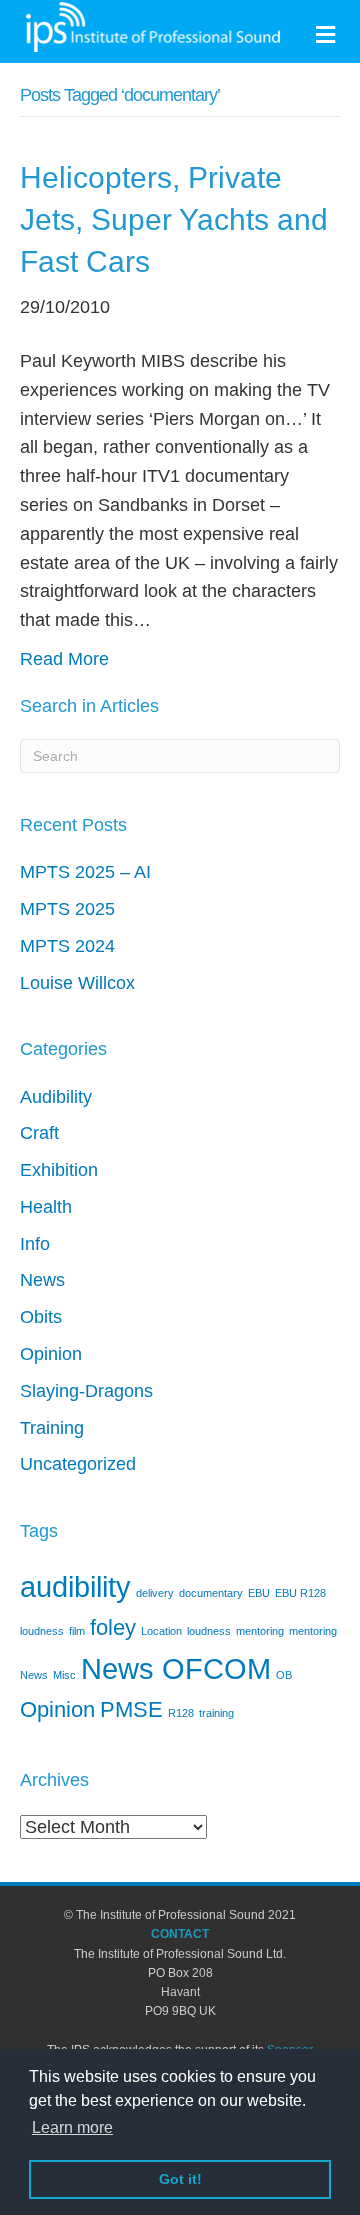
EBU (259, 1593)
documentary (211, 1593)
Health (46, 1207)
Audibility (56, 1097)
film (77, 1631)
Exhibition (59, 1170)
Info (35, 1244)
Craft (39, 1133)
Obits (41, 1317)
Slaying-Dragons (86, 1391)
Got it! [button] (180, 2179)
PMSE (131, 1709)
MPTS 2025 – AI (85, 872)
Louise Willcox (77, 983)
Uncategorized (78, 1464)
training (216, 1713)
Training (52, 1428)
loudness (209, 1631)
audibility (75, 1586)
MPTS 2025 (67, 909)
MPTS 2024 (67, 946)
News (42, 1280)
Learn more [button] (72, 2127)
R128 (181, 1713)
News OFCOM (176, 1668)
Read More (64, 659)
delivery (155, 1593)
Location (161, 1631)
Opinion (51, 1354)
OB (284, 1675)
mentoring (260, 1631)
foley (113, 1627)
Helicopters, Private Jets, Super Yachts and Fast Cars (174, 219)
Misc (64, 1675)
